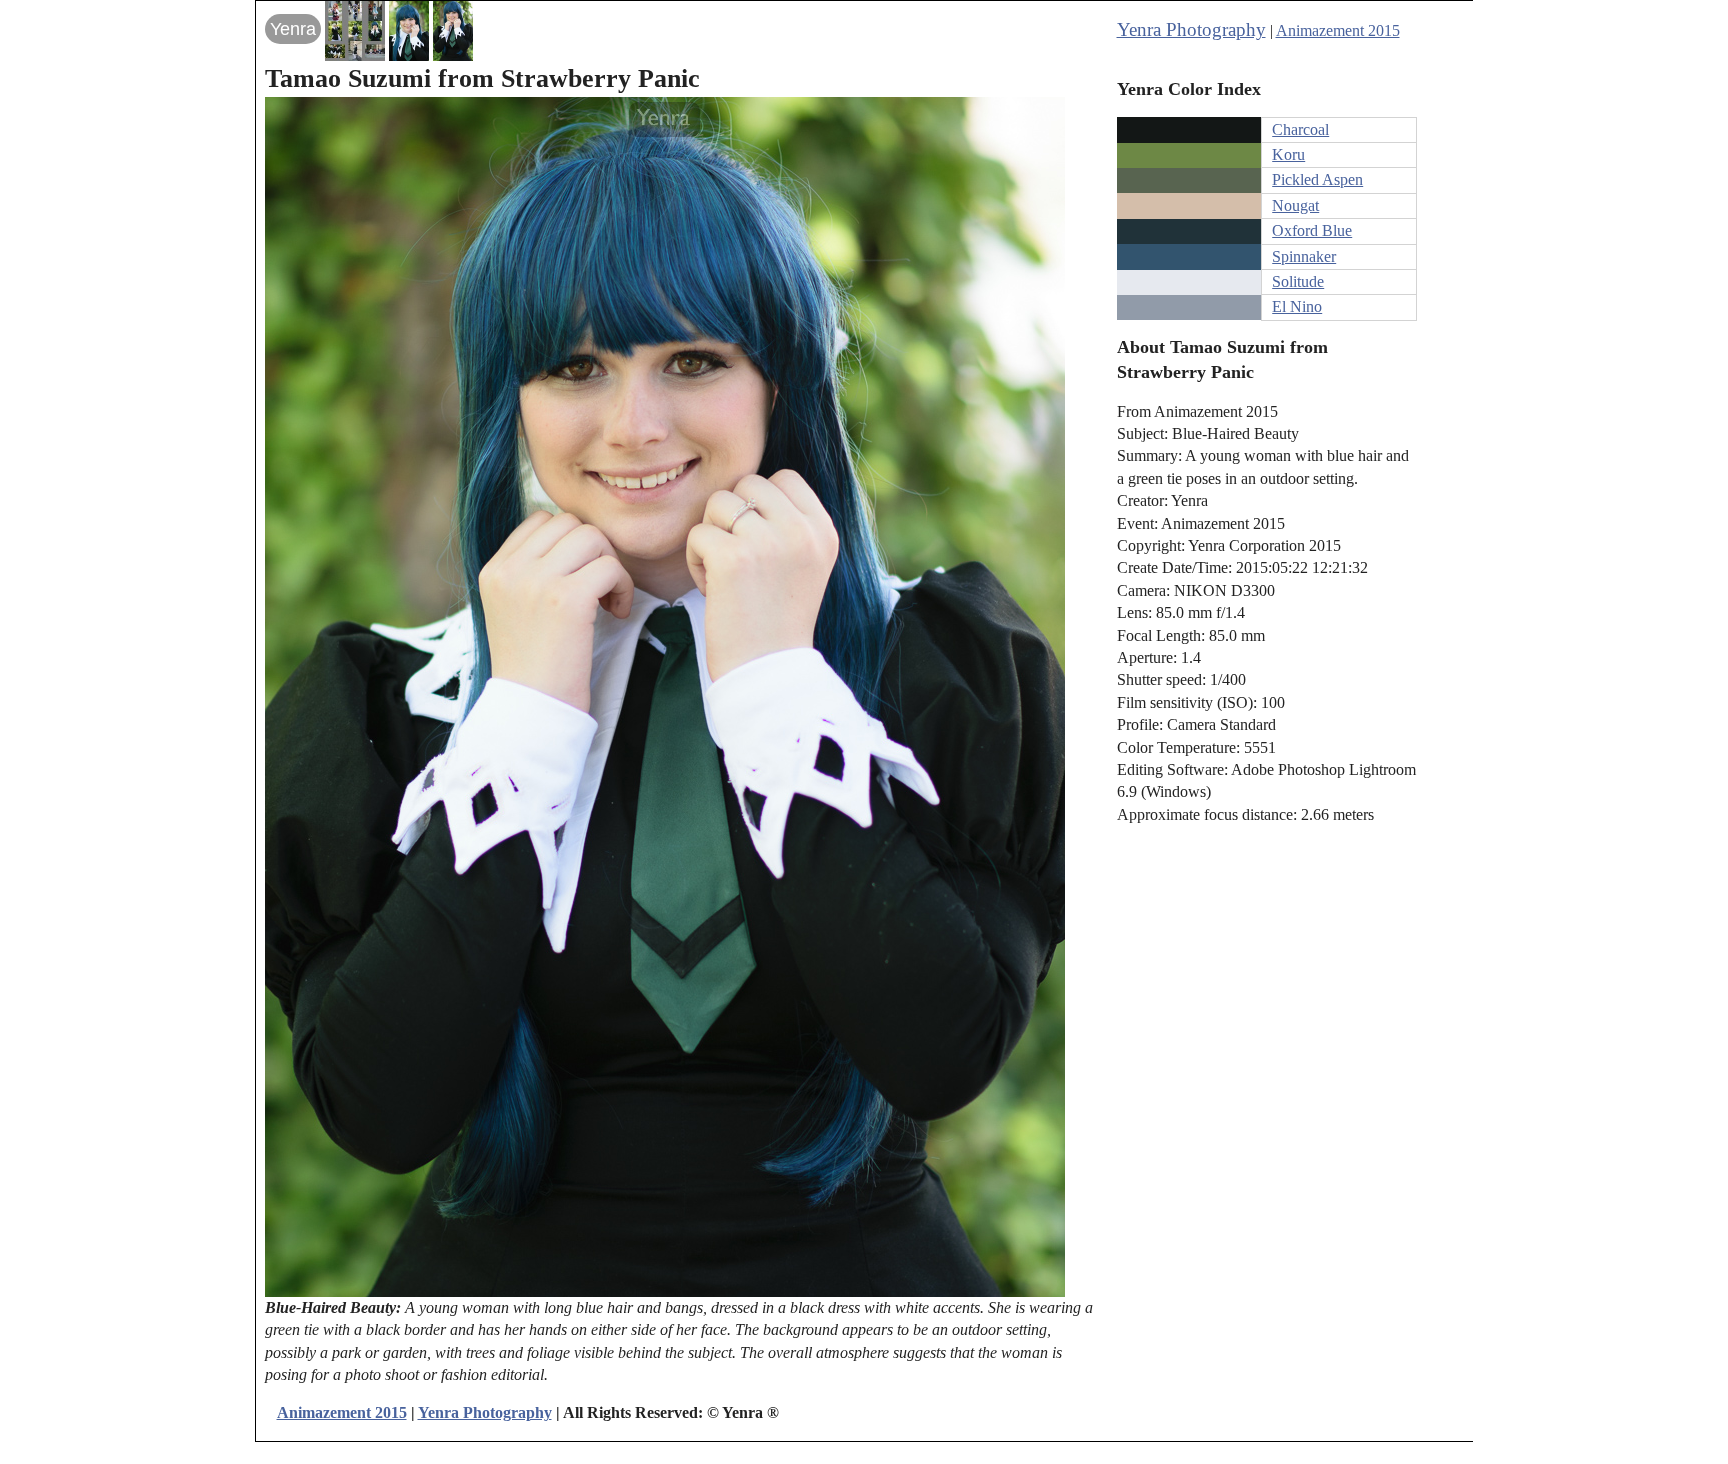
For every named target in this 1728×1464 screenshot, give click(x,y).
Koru (1288, 154)
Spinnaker (1304, 256)
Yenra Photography (1191, 29)
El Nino (1297, 306)
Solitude (1298, 281)
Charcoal (1300, 129)
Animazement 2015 (1338, 30)
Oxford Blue (1312, 230)
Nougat (1295, 205)
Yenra (293, 29)
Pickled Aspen (1317, 179)
